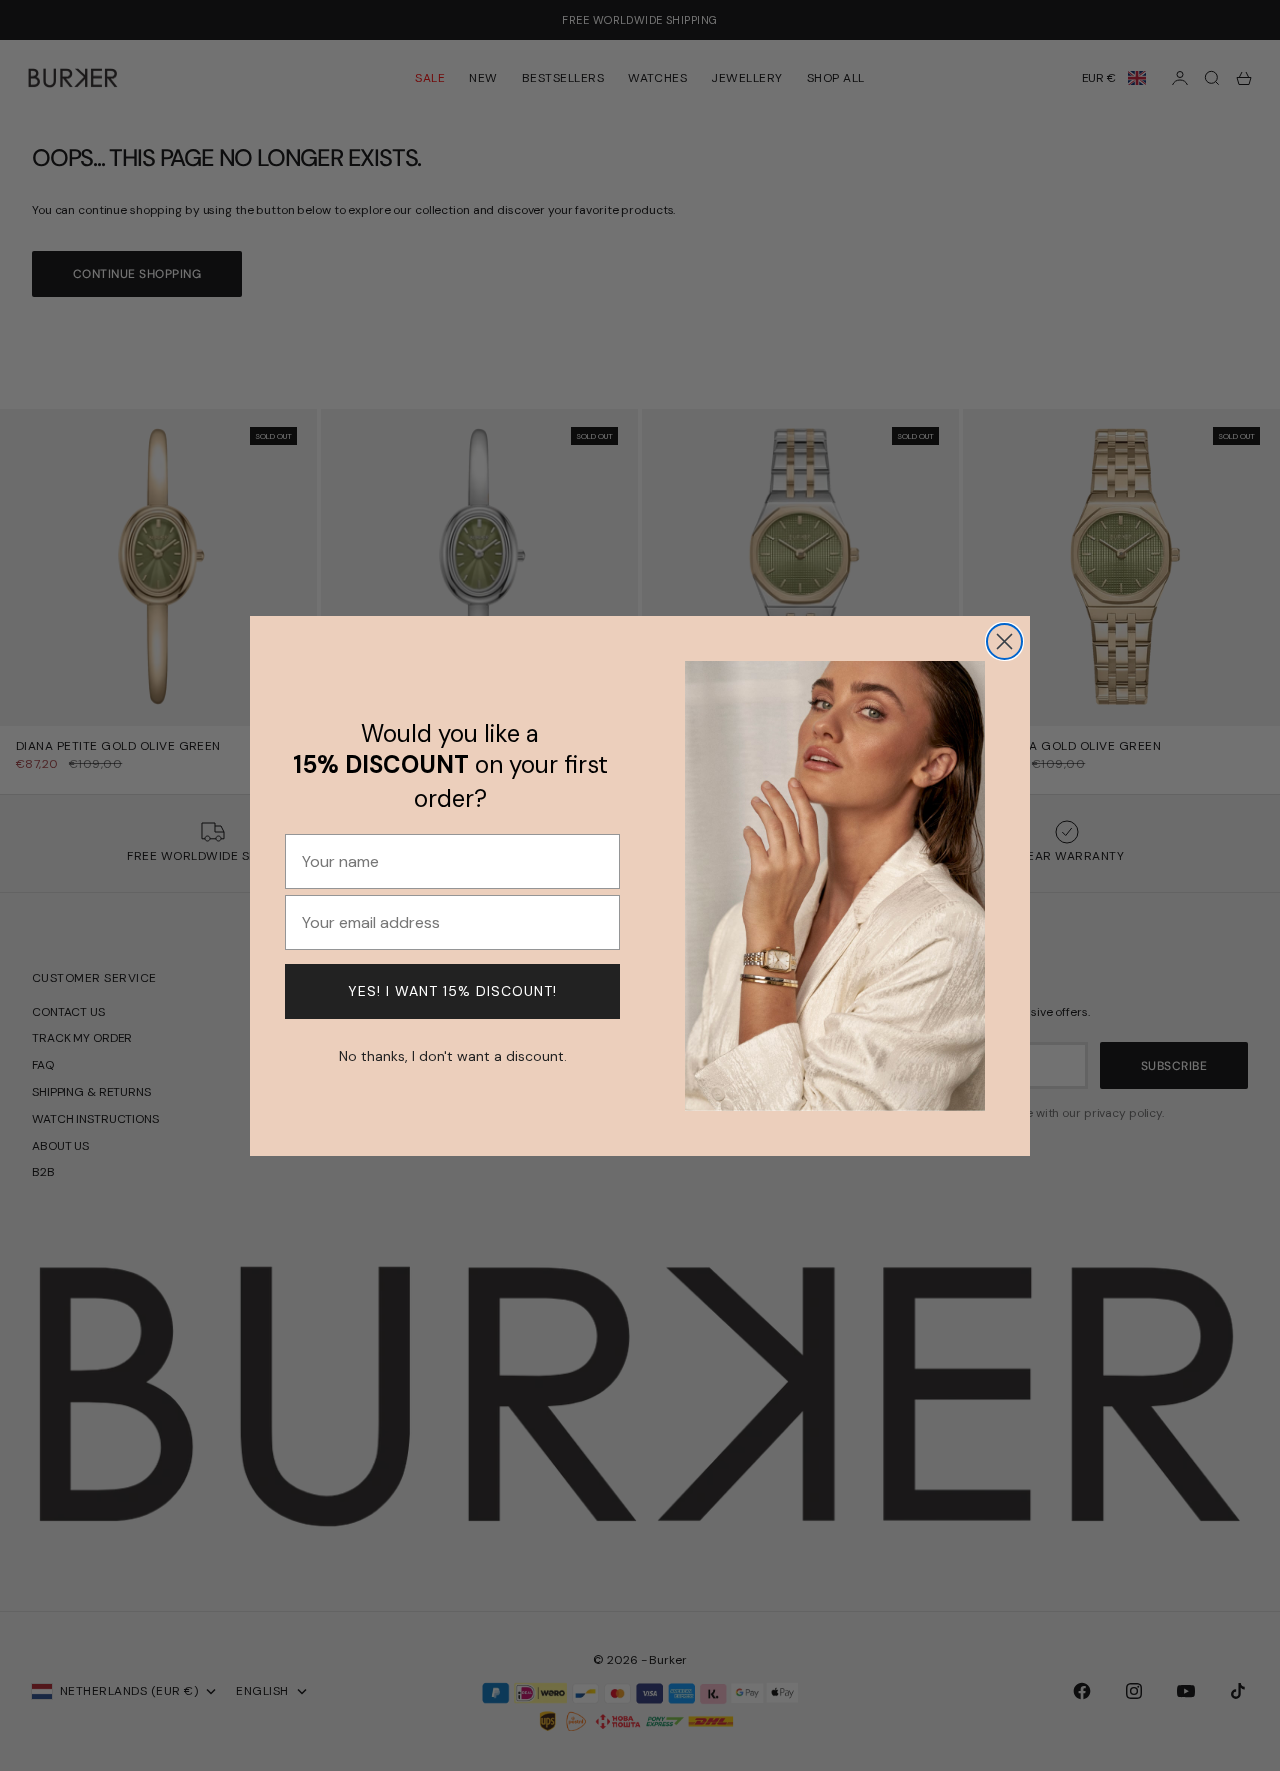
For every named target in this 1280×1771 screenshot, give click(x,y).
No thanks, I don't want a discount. (453, 1054)
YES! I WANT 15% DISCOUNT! (452, 991)
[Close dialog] (1004, 641)
